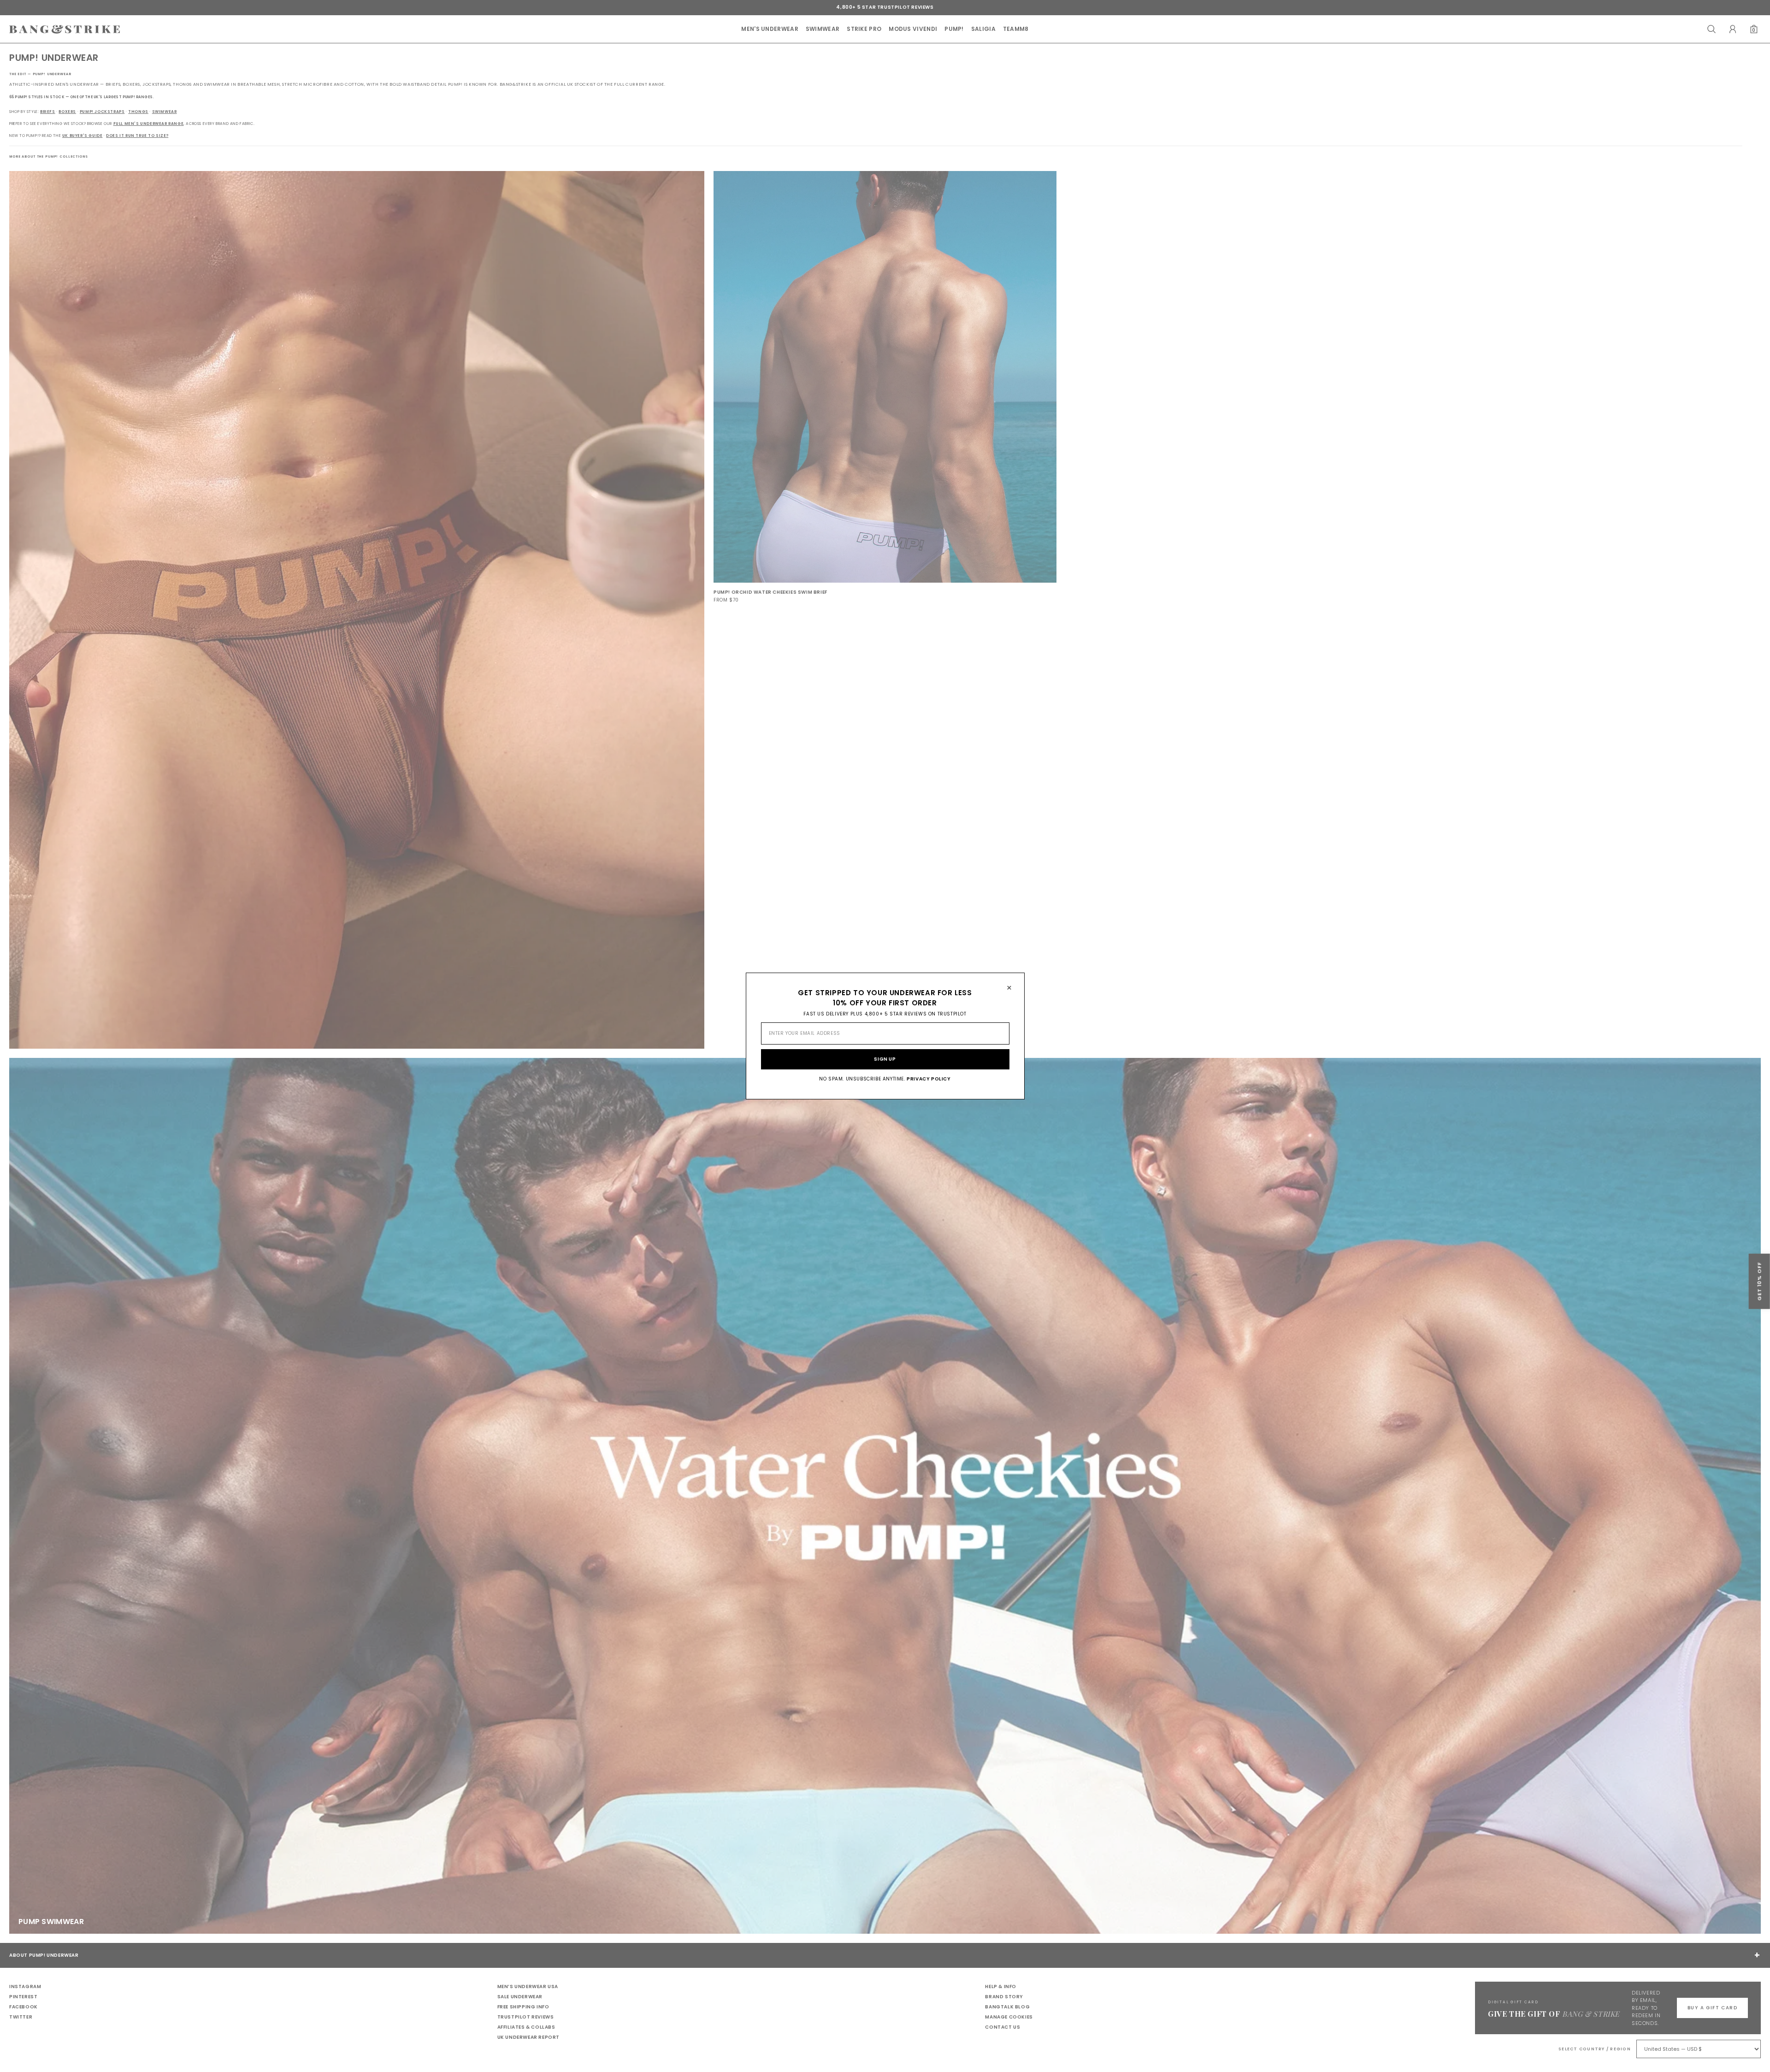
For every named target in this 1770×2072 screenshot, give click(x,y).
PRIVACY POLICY (929, 1079)
